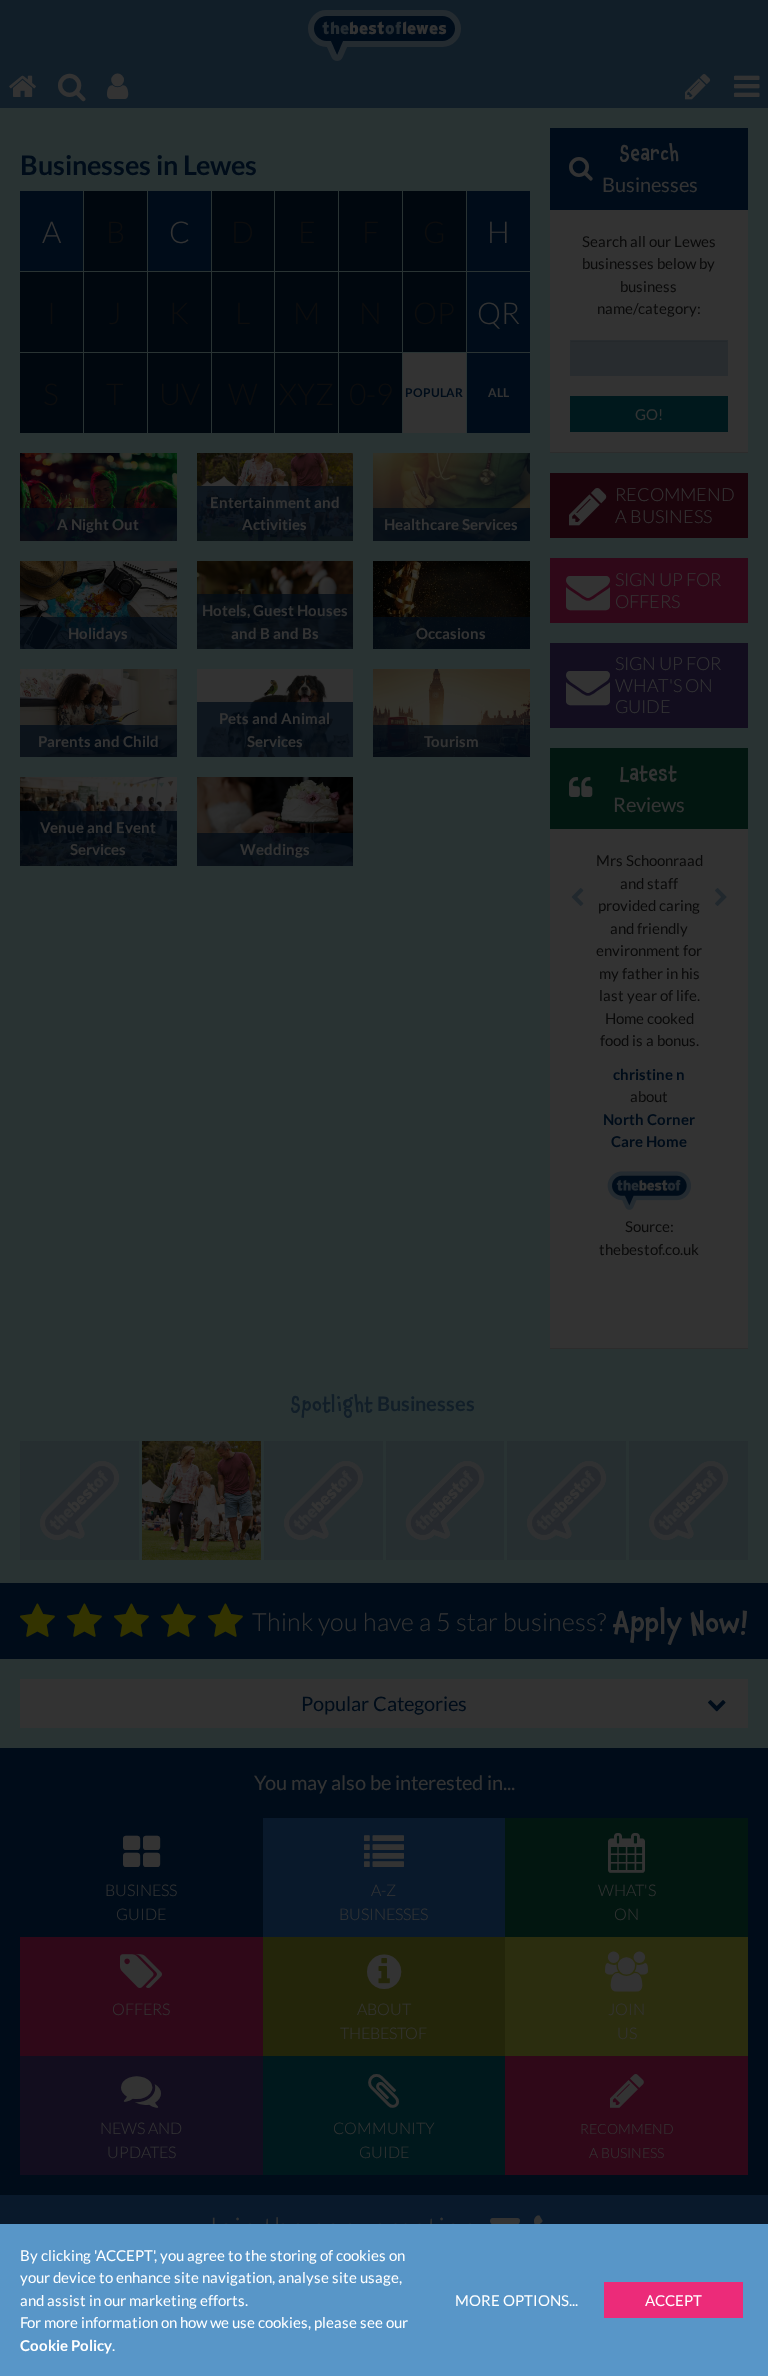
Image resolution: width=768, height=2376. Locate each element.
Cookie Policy (66, 2345)
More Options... (516, 2300)
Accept (673, 2300)
